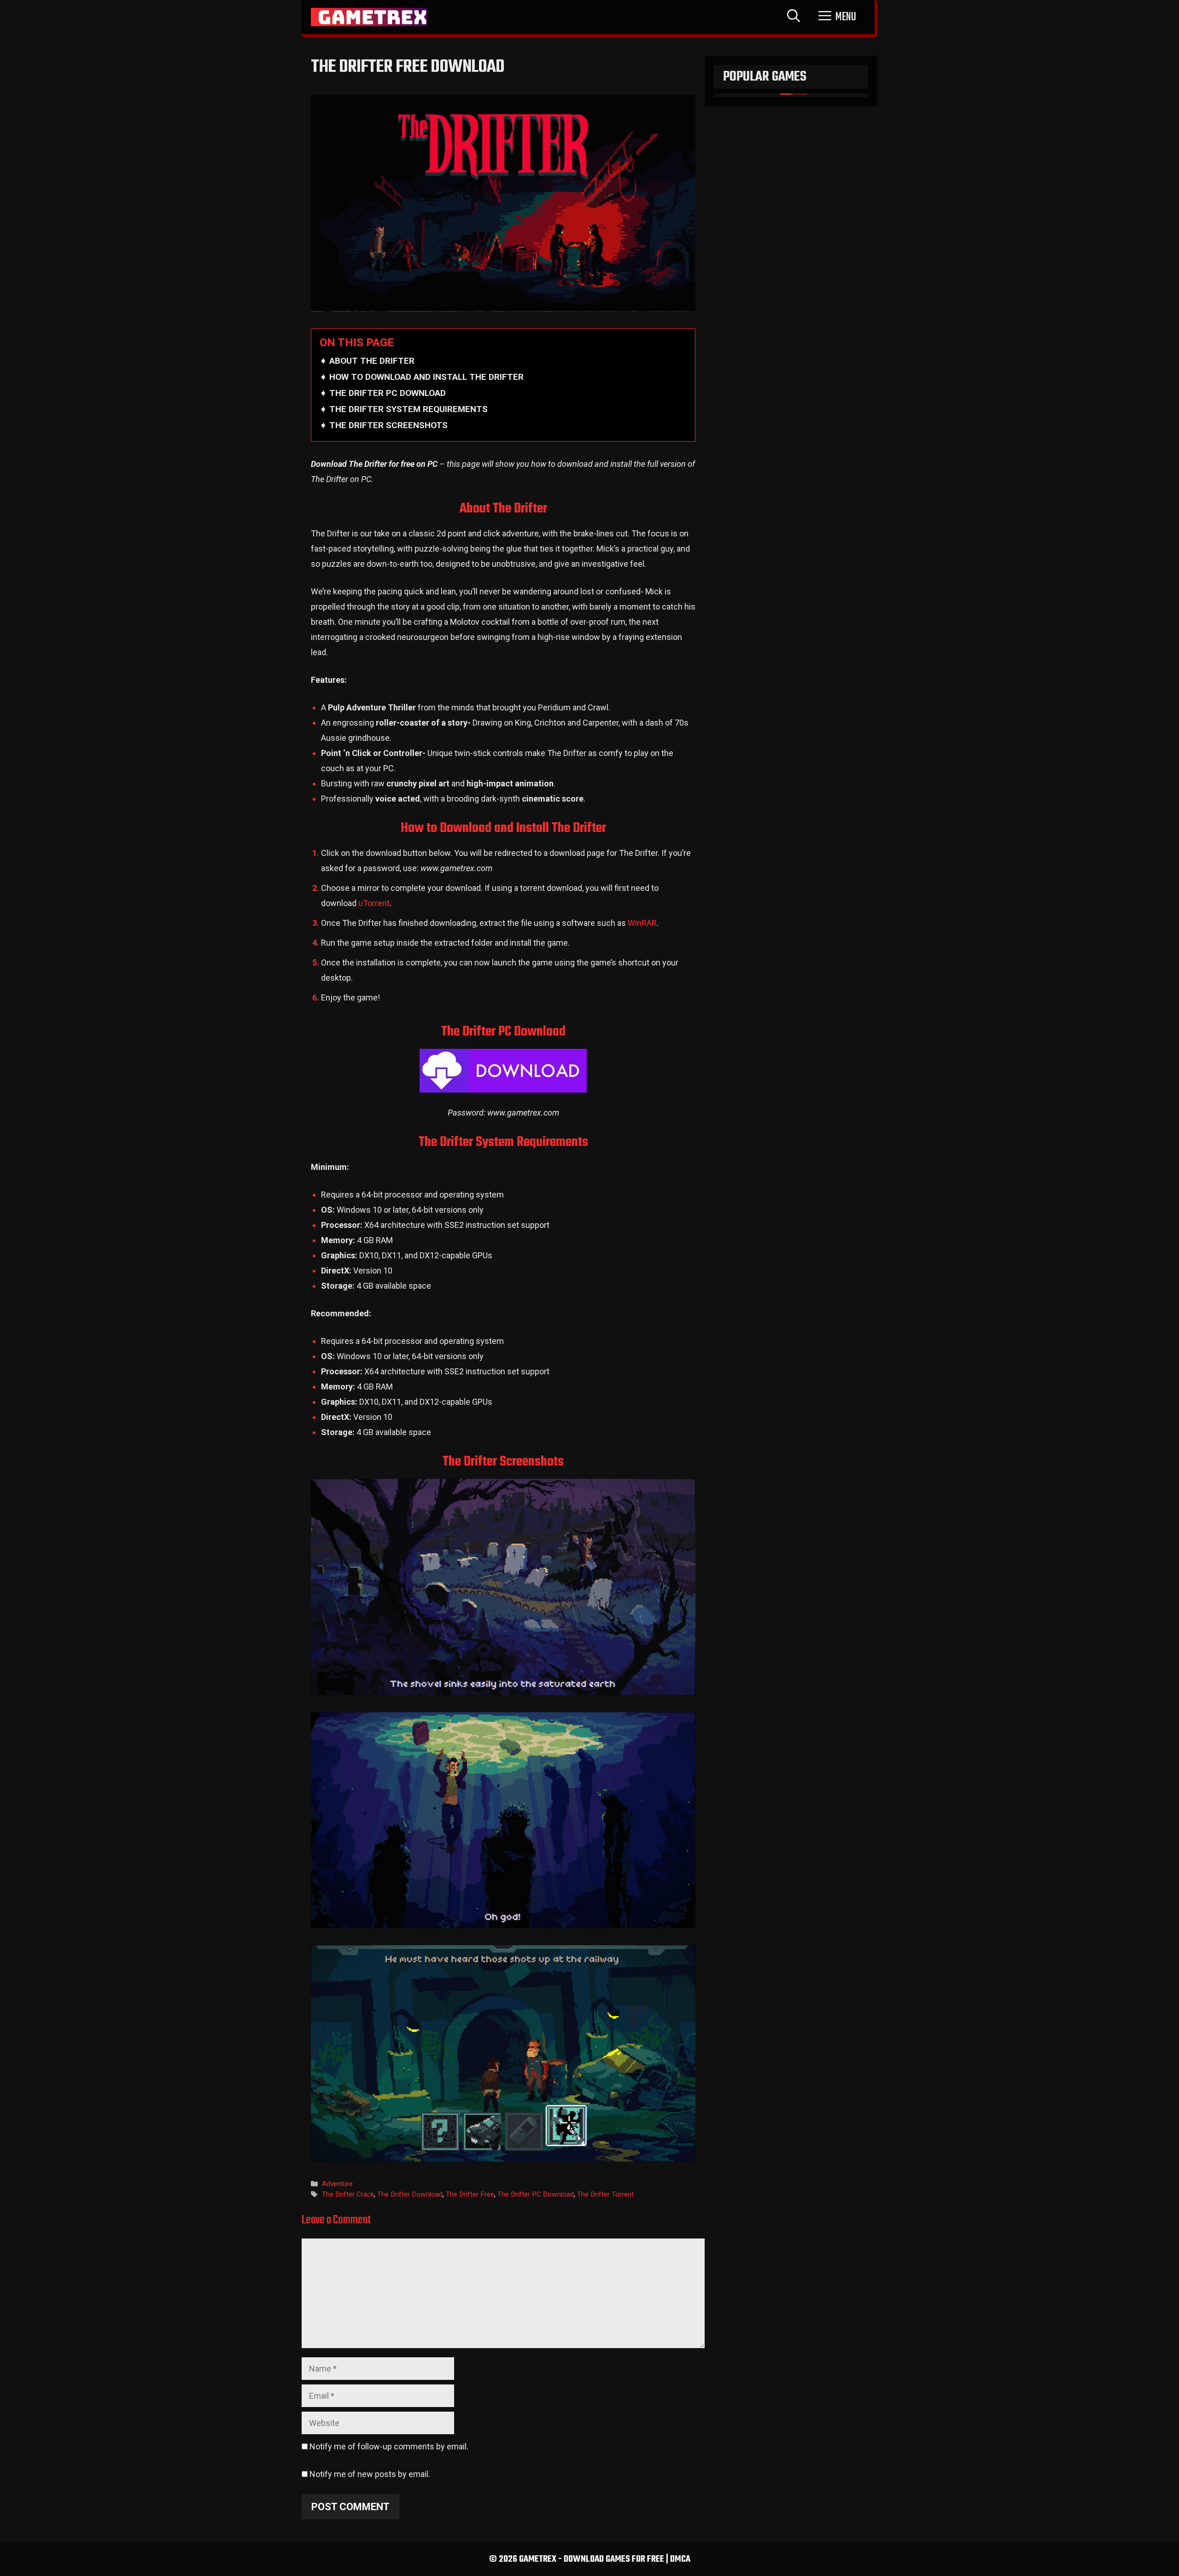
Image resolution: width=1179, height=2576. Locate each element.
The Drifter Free (470, 2194)
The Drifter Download (410, 2194)
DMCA (680, 2559)
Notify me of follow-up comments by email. (389, 2446)
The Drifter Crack (348, 2194)
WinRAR (642, 923)
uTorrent (374, 903)
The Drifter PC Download (536, 2194)
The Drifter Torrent (605, 2194)
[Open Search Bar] (794, 17)
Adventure (337, 2184)
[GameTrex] (369, 17)
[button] (837, 17)
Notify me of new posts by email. (370, 2474)
